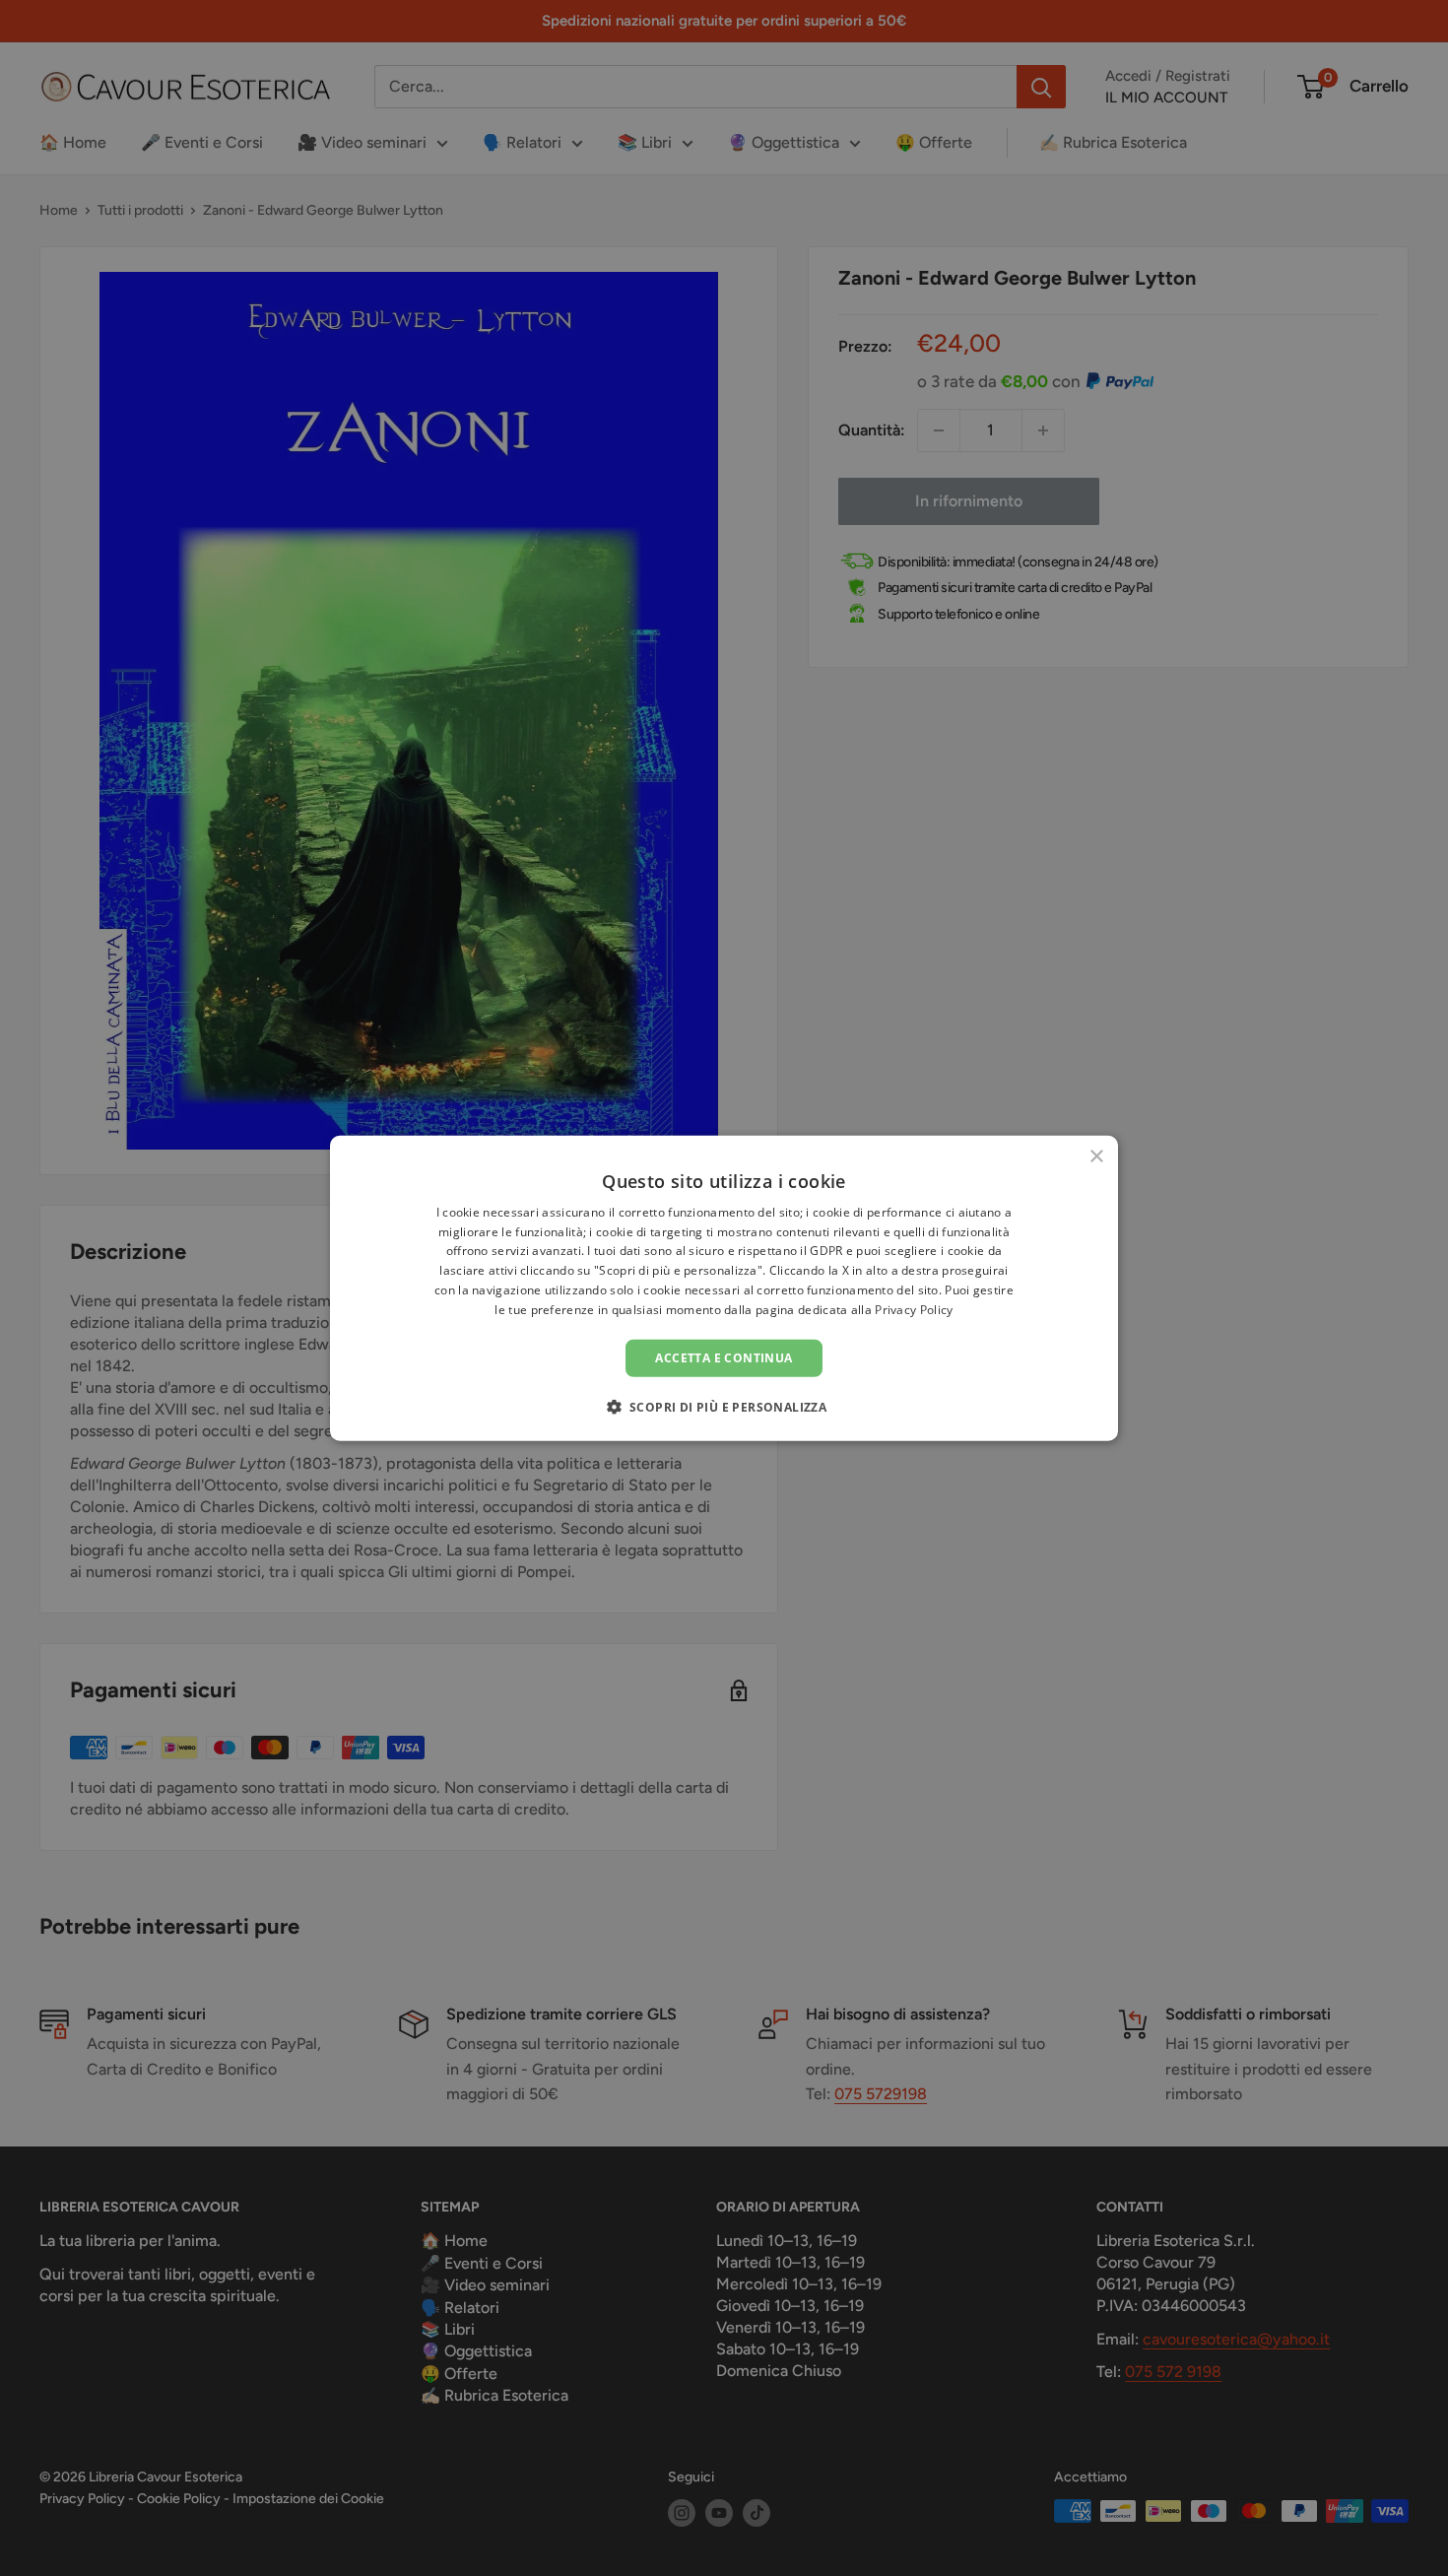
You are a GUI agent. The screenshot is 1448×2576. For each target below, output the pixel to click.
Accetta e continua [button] (724, 1357)
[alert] (724, 1288)
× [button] (1096, 1156)
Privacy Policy (914, 1310)
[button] (724, 1407)
